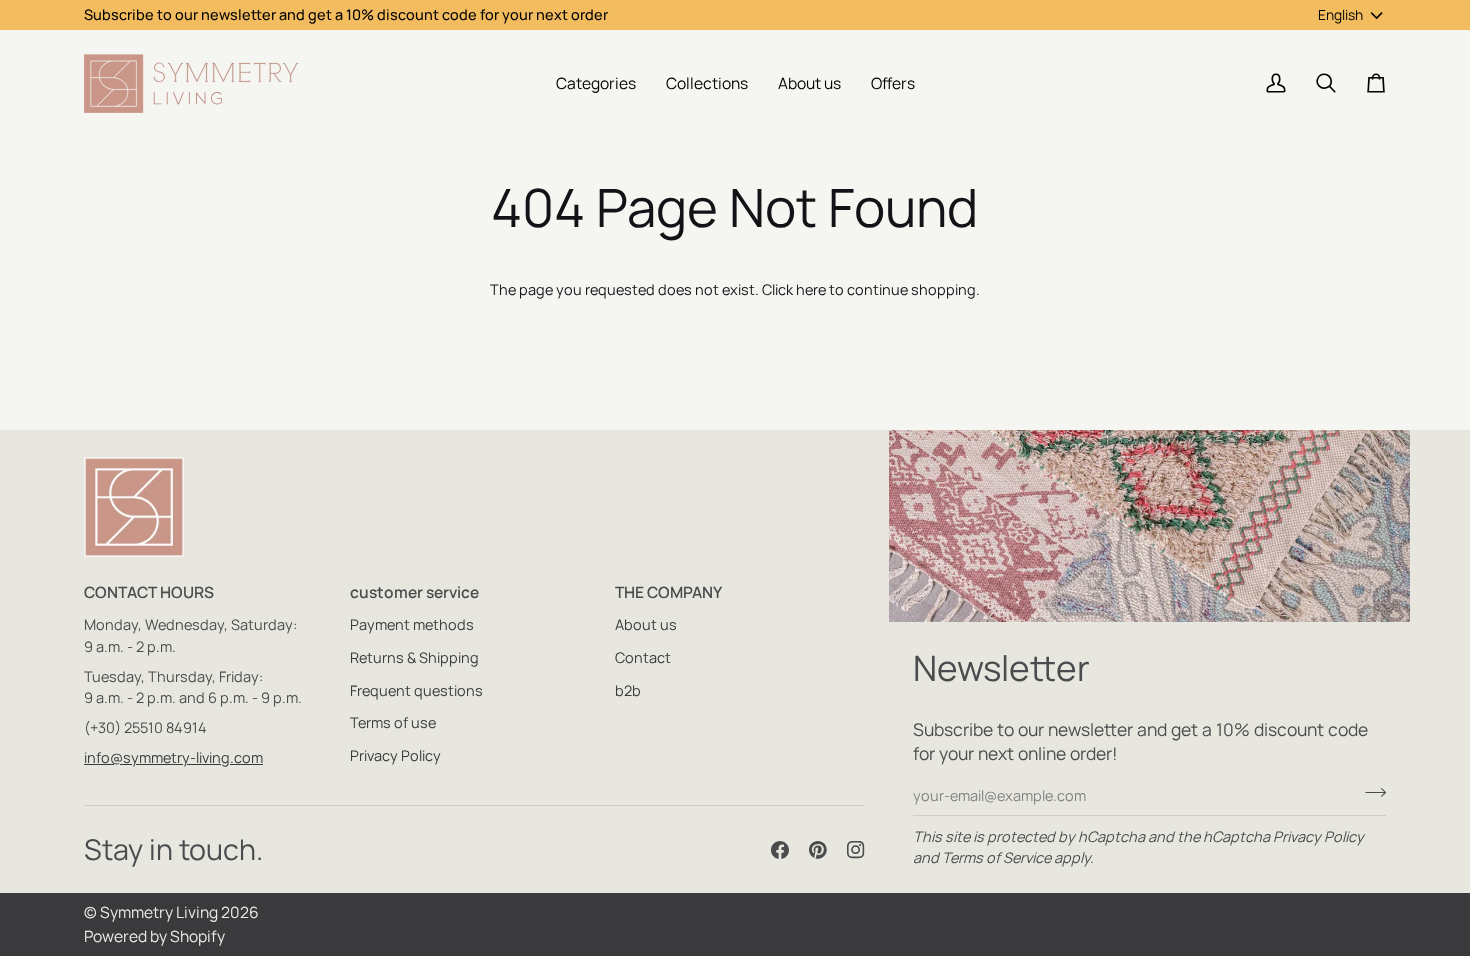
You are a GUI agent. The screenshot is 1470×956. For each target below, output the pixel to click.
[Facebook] (780, 850)
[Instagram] (856, 850)
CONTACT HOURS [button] (149, 592)
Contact (643, 657)
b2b (628, 690)
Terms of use (393, 722)
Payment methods (412, 624)
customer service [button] (414, 592)
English (1340, 14)
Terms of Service (996, 857)
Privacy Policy (1318, 836)
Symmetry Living (159, 912)
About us (646, 624)
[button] (596, 83)
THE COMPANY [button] (668, 592)
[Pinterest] (818, 850)
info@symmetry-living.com (173, 757)
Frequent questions (416, 690)
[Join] (1369, 793)
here (811, 289)
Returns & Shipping (414, 657)
